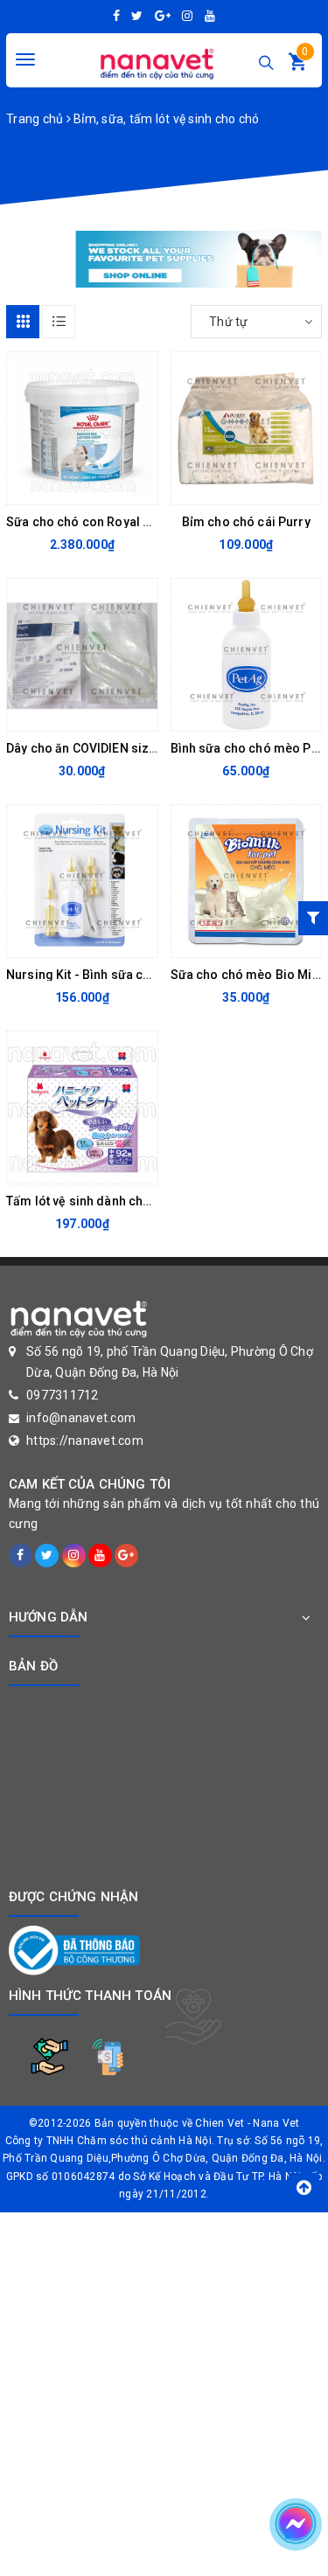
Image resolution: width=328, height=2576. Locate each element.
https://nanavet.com (85, 1441)
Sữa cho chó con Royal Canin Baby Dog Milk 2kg (145, 522)
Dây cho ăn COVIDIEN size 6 (86, 748)
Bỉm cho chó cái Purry (246, 522)
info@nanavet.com (81, 1418)
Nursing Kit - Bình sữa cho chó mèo (109, 975)
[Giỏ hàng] (297, 66)
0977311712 (63, 1395)
